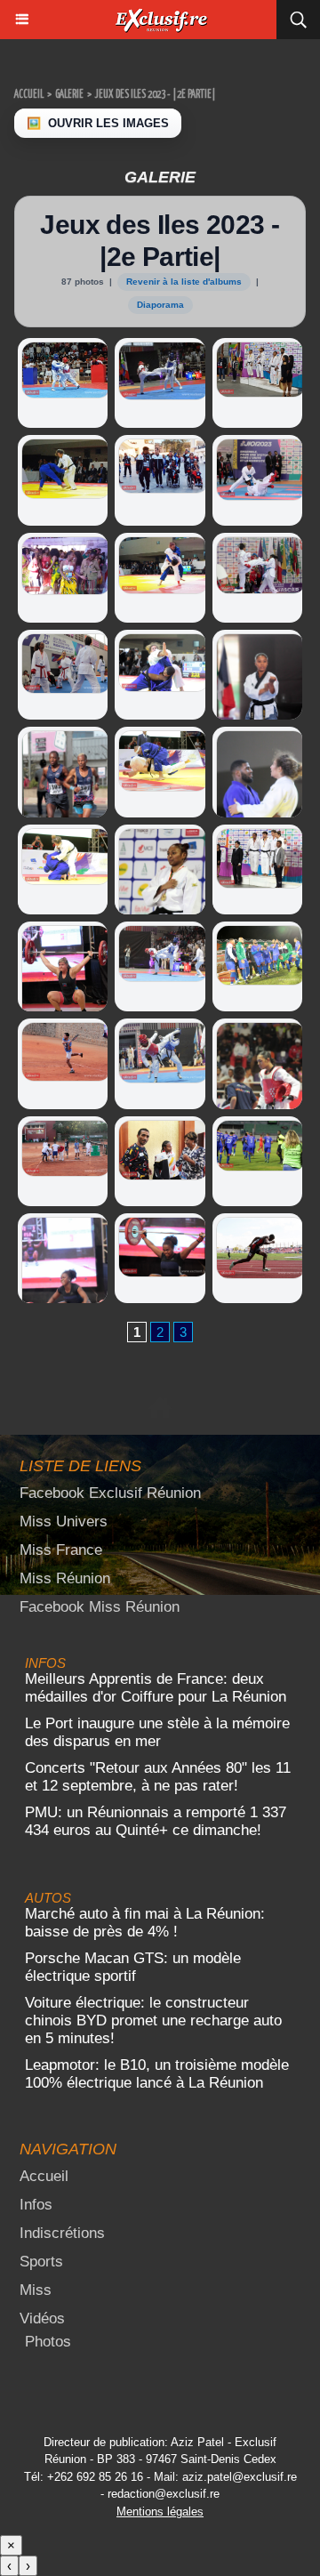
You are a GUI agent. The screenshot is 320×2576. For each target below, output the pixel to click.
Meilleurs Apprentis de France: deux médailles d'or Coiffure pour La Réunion (156, 1688)
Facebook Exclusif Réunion (110, 1493)
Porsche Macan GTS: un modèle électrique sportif (133, 1967)
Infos (36, 2205)
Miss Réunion (65, 1578)
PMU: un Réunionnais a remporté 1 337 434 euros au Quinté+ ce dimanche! (156, 1821)
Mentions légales (160, 2512)
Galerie (69, 95)
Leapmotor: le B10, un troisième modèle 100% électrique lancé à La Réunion (157, 2074)
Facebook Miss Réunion (100, 1607)
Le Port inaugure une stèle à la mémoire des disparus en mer (157, 1732)
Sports (41, 2262)
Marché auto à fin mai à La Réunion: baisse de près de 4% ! (145, 1923)
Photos (48, 2342)
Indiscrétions (62, 2233)
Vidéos (42, 2318)
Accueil (29, 95)
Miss (36, 2290)
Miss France (61, 1550)
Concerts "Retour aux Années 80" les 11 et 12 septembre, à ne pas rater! (158, 1777)
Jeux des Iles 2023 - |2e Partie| (156, 95)
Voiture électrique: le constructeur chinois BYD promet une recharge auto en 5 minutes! (153, 2021)
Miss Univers (64, 1521)
